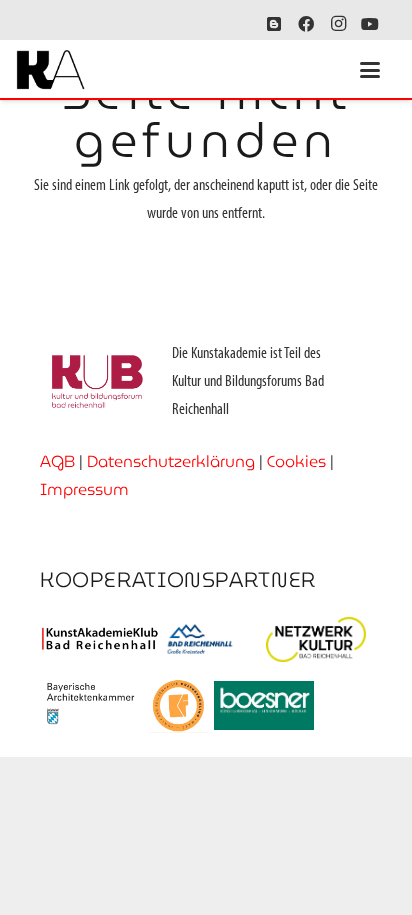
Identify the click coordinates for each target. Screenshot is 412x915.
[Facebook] (306, 24)
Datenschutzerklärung (171, 461)
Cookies (296, 461)
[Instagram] (338, 24)
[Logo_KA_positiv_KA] (50, 70)
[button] (370, 70)
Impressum (84, 489)
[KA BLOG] (274, 24)
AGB (57, 461)
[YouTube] (370, 24)
